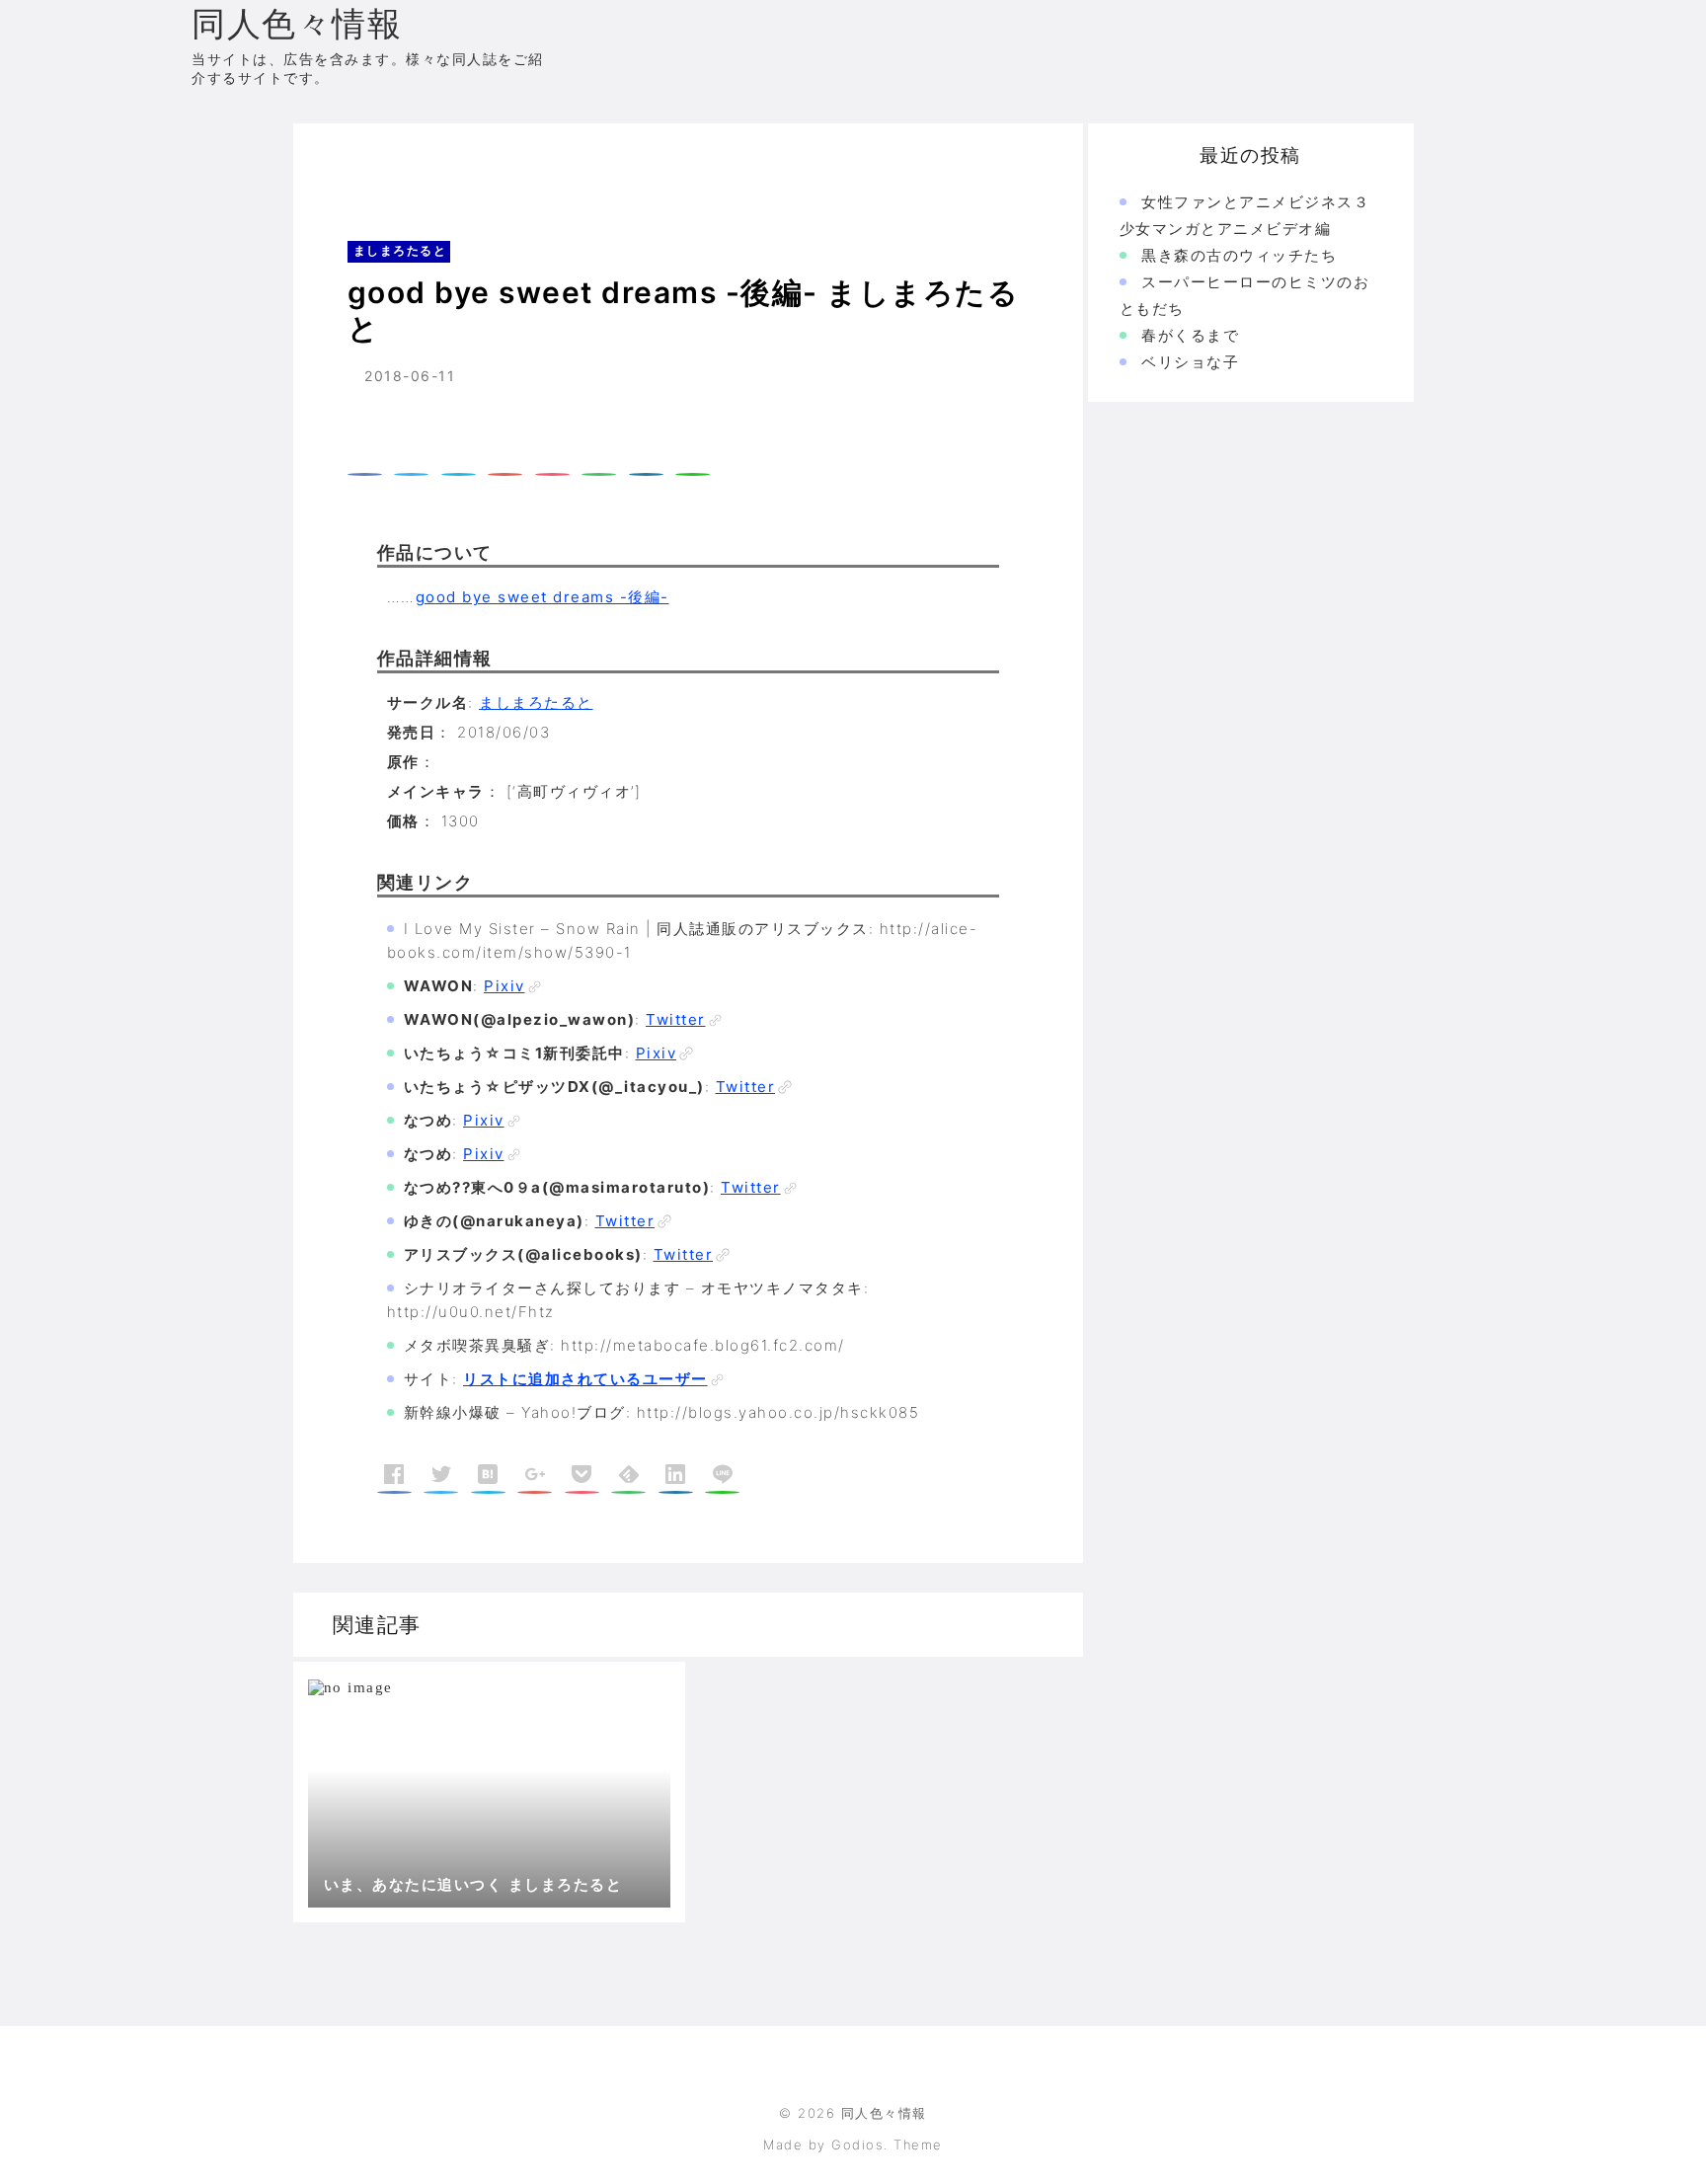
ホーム (345, 162)
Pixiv (504, 986)
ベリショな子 (1190, 362)
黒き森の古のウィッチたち (1239, 255)
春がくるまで (1190, 335)
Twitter (676, 1019)
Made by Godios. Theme (853, 2145)
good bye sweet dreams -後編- (543, 597)
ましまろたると (442, 162)
